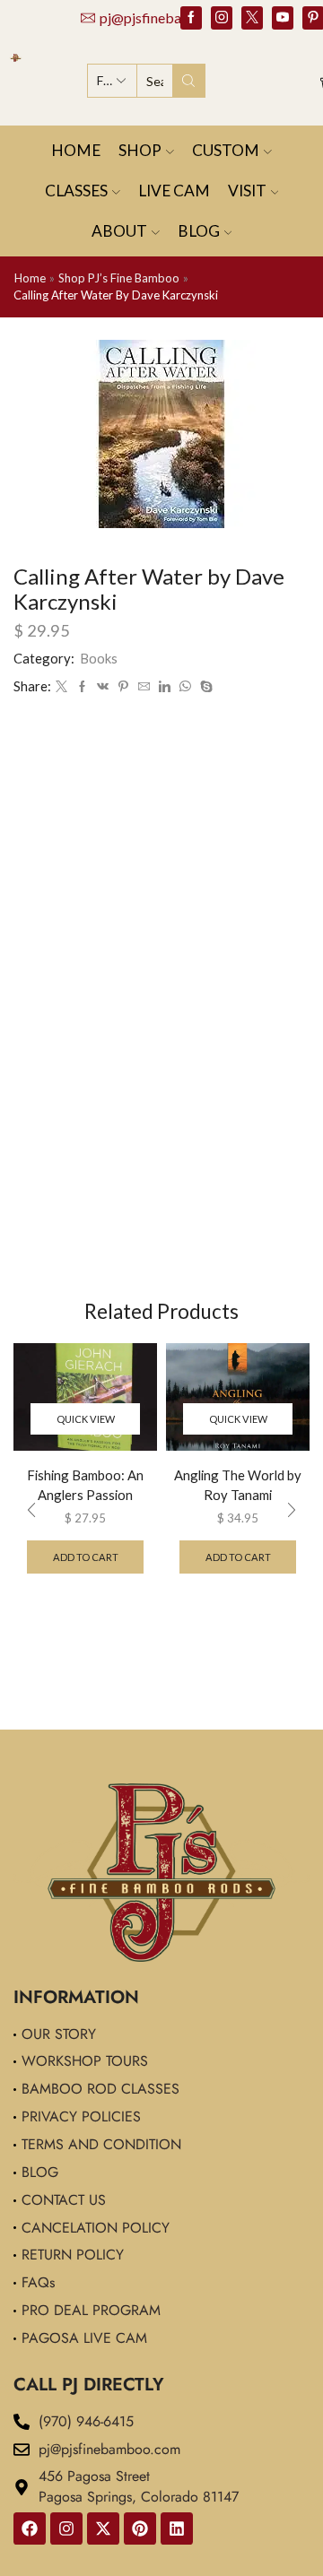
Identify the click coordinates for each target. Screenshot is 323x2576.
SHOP (140, 150)
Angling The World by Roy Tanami (238, 1485)
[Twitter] (252, 18)
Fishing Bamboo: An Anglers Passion (85, 1485)
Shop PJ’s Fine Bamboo (119, 278)
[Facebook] (191, 18)
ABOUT (119, 231)
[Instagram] (222, 18)
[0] (321, 81)
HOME (76, 150)
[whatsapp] (218, 685)
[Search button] (188, 81)
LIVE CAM (174, 191)
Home (30, 278)
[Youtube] (283, 18)
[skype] (237, 685)
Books (99, 658)
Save (149, 686)
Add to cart (86, 1557)
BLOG (199, 231)
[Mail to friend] (177, 685)
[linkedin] (198, 685)
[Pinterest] (140, 2528)
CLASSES (76, 191)
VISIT (247, 191)
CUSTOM (226, 150)
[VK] (103, 685)
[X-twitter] (103, 2528)
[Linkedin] (177, 2528)
